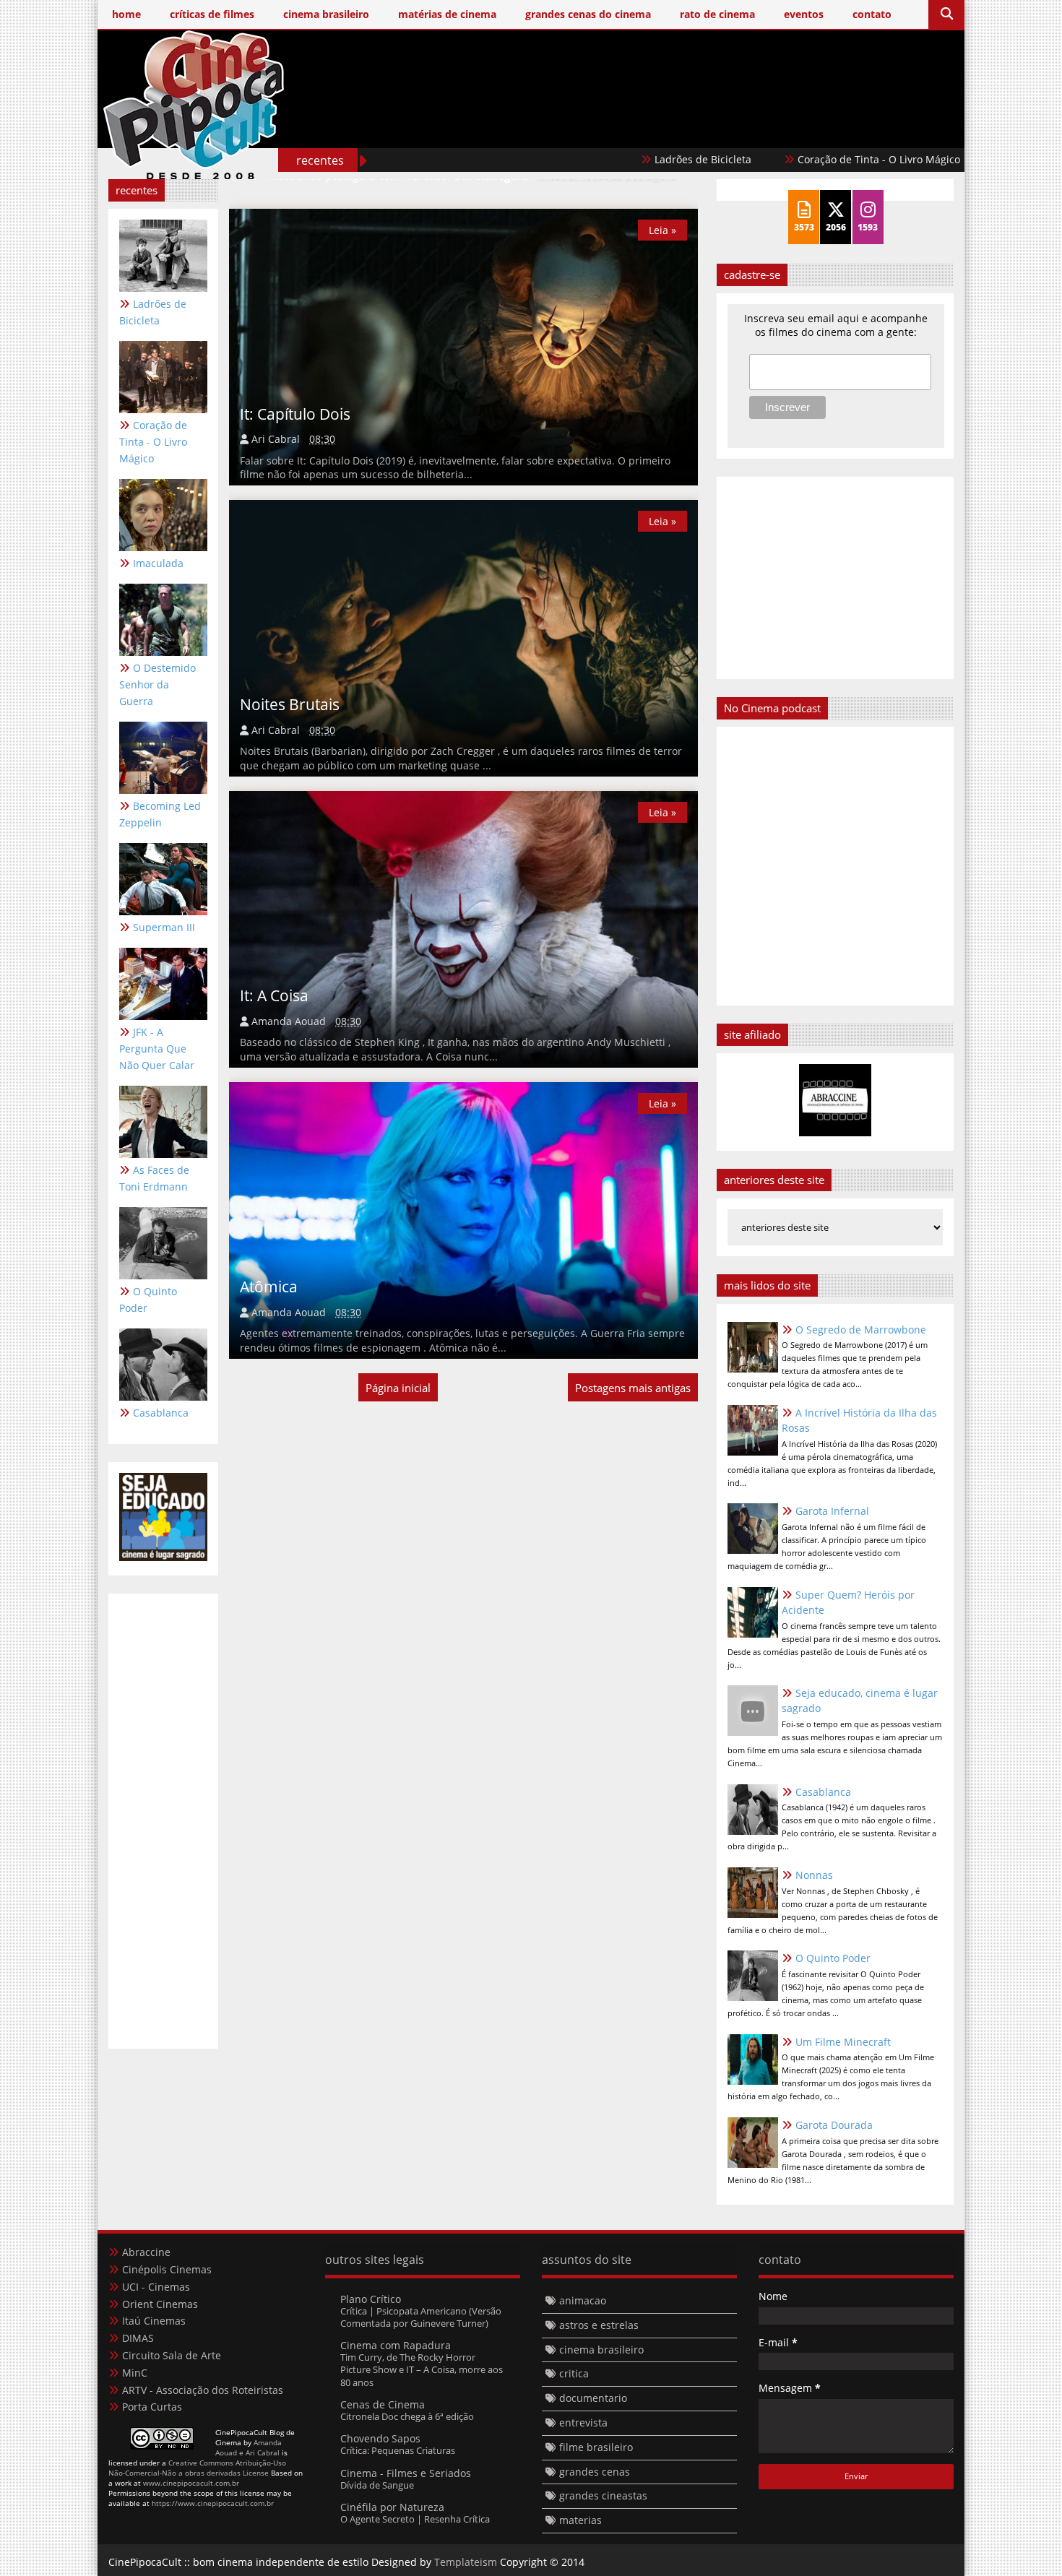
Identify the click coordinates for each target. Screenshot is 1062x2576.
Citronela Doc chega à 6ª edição (407, 2416)
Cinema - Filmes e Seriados (406, 2473)
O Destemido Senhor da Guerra (157, 684)
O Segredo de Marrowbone (861, 1330)
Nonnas (814, 1875)
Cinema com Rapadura (396, 2345)
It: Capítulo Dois (295, 414)
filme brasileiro (596, 2447)
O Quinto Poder (148, 1300)
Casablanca (161, 1413)
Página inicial (398, 1388)
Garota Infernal (832, 1511)
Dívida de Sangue (377, 2485)
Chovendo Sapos (380, 2438)
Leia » (662, 230)
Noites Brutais (290, 704)
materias (580, 2520)
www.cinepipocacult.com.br (191, 2483)
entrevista (583, 2422)
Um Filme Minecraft (843, 2042)
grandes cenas (595, 2472)
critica (574, 2373)
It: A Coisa (274, 995)
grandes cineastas (603, 2495)
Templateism (466, 2562)
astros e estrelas (599, 2325)
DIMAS (138, 2338)
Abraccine (146, 2252)
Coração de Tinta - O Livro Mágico (810, 159)
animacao (583, 2300)
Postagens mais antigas (633, 1388)
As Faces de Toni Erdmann (154, 1178)
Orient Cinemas (160, 2304)
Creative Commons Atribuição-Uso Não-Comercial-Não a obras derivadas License (197, 2468)
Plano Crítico (371, 2299)
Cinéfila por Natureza (392, 2507)
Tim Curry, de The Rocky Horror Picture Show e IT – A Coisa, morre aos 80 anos (422, 2370)
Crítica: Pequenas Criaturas (398, 2450)
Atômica (269, 1287)
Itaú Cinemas (154, 2321)
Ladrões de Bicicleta (634, 159)
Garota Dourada (834, 2125)
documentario (593, 2398)
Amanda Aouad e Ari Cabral (249, 2447)
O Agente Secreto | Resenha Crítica (415, 2519)
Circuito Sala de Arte (172, 2355)
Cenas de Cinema (383, 2404)
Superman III (164, 927)
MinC (135, 2373)
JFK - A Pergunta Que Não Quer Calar (157, 1049)
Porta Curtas (152, 2407)
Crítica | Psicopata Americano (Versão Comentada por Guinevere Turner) (421, 2317)
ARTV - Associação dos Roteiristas (203, 2390)
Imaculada (962, 159)
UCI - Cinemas (156, 2287)
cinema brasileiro (601, 2350)
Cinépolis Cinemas (167, 2269)
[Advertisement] (691, 128)
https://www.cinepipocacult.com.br (213, 2503)
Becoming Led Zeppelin (160, 814)
